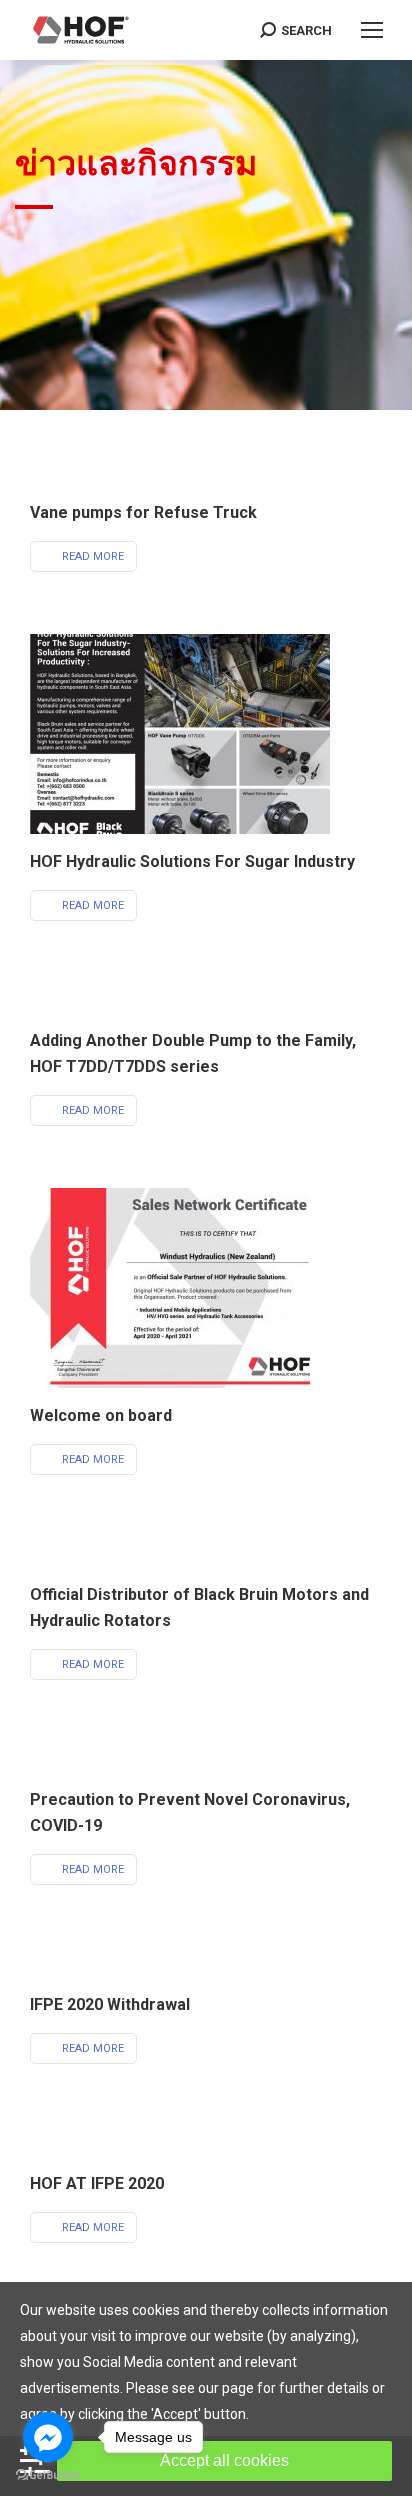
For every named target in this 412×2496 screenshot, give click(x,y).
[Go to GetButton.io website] (48, 2475)
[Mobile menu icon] (372, 30)
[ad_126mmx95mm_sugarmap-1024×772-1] (180, 734)
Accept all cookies (224, 2460)
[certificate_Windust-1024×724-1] (180, 1288)
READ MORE (93, 556)
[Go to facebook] (48, 2437)
